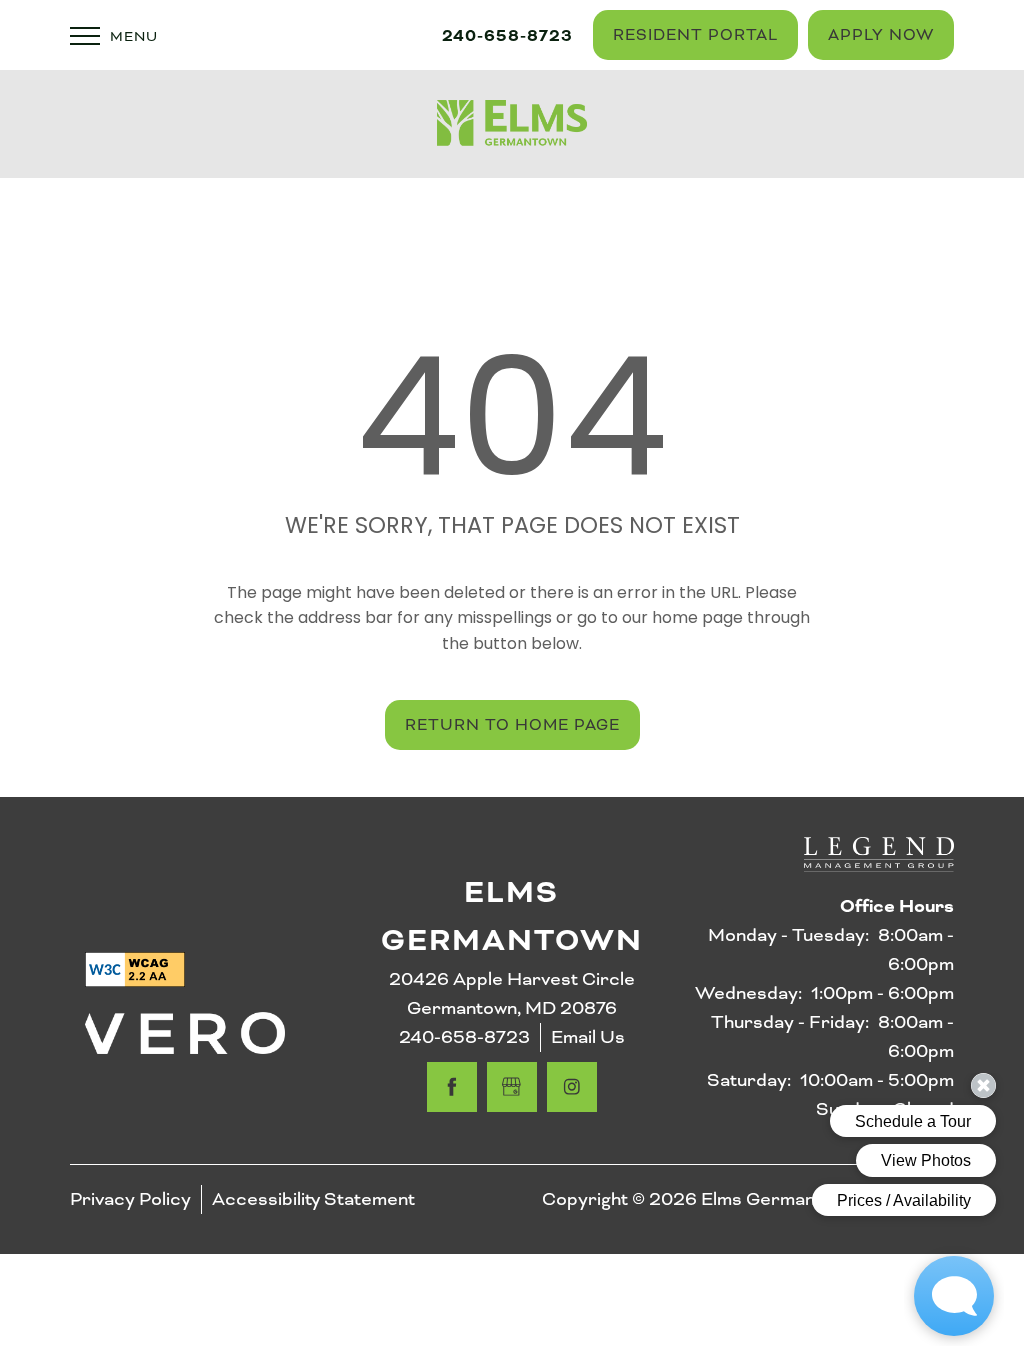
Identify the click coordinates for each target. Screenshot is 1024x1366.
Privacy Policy (130, 1199)
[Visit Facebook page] (452, 1087)
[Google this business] (512, 1087)
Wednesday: (748, 993)
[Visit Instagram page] (572, 1087)
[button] (695, 35)
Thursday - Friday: (790, 1022)
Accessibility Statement (313, 1199)
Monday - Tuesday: (788, 935)
